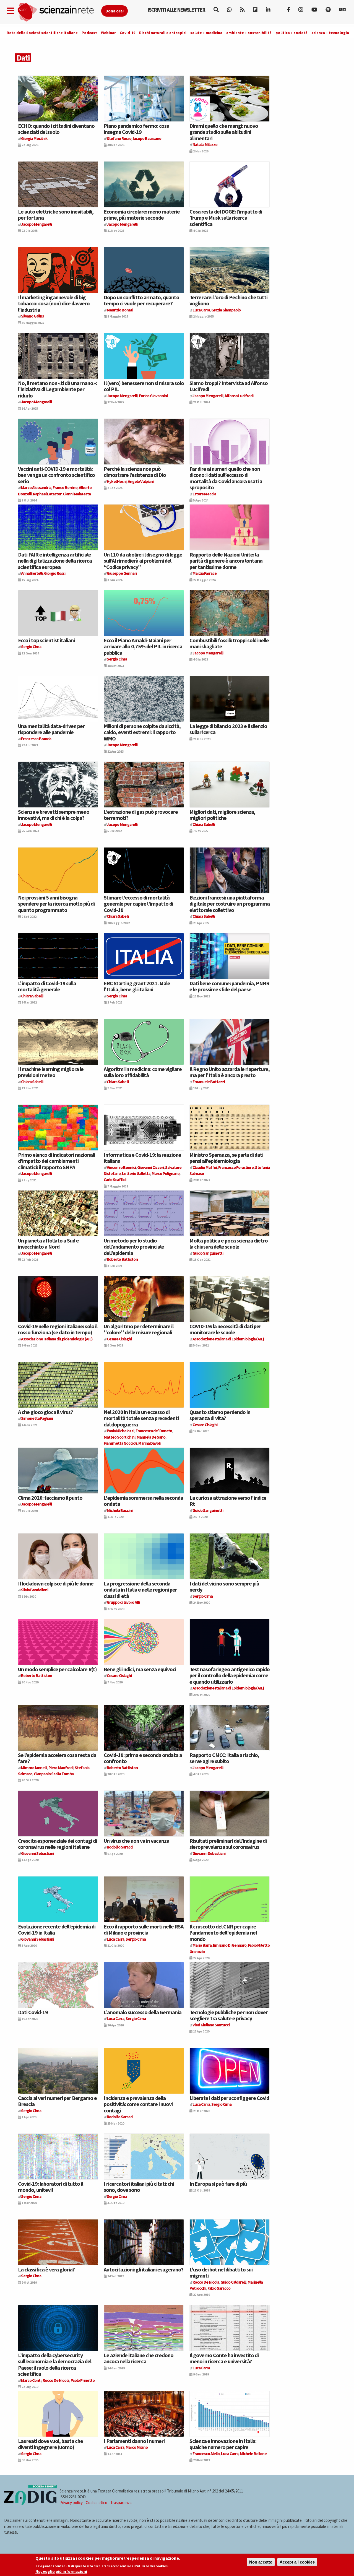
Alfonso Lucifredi (239, 396)
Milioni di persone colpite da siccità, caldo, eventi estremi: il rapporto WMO (142, 732)
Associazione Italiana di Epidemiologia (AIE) (57, 1339)
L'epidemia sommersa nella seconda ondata (143, 1501)
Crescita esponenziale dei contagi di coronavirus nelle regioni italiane (57, 1844)
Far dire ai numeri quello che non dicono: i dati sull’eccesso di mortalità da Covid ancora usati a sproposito (226, 478)
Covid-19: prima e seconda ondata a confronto (143, 1758)
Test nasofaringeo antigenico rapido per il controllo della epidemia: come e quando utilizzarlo (230, 1675)
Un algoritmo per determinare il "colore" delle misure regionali (139, 1329)
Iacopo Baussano (147, 138)
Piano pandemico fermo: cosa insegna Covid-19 (136, 129)
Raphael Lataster (47, 494)
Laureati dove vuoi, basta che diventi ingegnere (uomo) (50, 2444)
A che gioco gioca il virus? (45, 1412)
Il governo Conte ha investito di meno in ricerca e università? (224, 2358)
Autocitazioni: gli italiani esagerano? (144, 2269)
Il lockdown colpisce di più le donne (56, 1583)
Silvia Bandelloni (35, 1590)
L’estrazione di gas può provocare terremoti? (141, 815)
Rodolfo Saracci (120, 1847)
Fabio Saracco (219, 2288)
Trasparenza (121, 2503)
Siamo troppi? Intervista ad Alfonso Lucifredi (229, 386)
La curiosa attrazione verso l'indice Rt (228, 1501)
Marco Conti (31, 2380)
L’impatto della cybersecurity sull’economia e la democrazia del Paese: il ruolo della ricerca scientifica (55, 2364)
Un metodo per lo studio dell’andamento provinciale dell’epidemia (134, 1247)
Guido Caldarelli (233, 2282)
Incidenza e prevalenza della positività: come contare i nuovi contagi (138, 2104)
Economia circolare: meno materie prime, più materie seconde (142, 215)
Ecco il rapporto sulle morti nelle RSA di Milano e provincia (144, 1929)
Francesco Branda (36, 739)
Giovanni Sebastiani (37, 1853)
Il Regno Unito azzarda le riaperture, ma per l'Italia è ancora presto (230, 1072)
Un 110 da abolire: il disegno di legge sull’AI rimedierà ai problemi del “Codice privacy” (143, 561)
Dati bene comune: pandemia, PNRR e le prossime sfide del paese (229, 986)
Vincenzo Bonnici (121, 1167)
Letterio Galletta (136, 1173)
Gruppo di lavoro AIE (123, 1602)
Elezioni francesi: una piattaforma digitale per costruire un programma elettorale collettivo (230, 904)
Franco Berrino (65, 488)
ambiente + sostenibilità (249, 33)
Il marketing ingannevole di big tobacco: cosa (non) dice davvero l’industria (54, 303)
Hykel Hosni (117, 481)
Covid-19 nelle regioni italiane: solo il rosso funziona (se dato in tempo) (58, 1329)
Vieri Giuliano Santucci (211, 2025)
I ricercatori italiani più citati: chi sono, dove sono (139, 2187)
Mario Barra (202, 1945)
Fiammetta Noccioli (120, 1443)
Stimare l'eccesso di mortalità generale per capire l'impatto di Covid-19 (138, 904)
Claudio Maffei (205, 1167)
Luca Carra (201, 310)
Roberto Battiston (122, 1259)
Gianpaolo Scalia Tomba (54, 1774)
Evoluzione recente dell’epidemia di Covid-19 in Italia (57, 1929)
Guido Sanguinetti (208, 1253)
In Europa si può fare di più (218, 2184)
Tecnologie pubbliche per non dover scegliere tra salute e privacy (229, 2015)
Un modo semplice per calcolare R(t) (57, 1669)
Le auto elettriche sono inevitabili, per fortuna (56, 215)
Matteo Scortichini (119, 1437)
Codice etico (97, 2503)
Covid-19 (127, 33)
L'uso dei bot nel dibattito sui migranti (221, 2272)
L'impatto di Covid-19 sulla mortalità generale (47, 986)
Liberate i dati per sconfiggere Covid (229, 2098)
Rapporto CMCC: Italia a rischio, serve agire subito (224, 1758)
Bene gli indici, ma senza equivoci (140, 1669)
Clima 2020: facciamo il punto (50, 1498)
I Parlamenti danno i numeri (134, 2441)
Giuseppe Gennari (122, 573)
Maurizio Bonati (120, 310)
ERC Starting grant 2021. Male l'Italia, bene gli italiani (137, 986)
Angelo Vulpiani (141, 481)
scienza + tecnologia (330, 33)
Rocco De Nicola (206, 2282)
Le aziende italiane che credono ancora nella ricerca (139, 2358)
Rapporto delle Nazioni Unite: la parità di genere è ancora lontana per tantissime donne (226, 561)
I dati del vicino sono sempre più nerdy (224, 1586)
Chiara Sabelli (204, 824)
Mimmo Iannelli (34, 1768)
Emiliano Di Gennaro (230, 1945)
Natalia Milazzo (205, 145)
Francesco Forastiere (236, 1167)
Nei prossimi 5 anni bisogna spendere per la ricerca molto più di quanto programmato (56, 904)
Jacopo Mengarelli (36, 224)
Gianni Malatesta (77, 494)
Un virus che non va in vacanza (136, 1841)
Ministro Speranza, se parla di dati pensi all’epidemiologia (226, 1158)
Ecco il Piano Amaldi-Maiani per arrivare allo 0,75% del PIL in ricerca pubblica (143, 646)
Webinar (108, 33)
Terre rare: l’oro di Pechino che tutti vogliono (228, 300)
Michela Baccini (120, 1510)
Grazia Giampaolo (226, 310)
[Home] (59, 12)
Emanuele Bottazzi (209, 1082)
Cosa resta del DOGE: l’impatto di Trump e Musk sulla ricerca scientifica (226, 218)
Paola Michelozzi (120, 1431)
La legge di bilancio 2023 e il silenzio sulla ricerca (228, 729)
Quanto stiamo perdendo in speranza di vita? (220, 1415)
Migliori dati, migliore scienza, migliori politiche (222, 815)
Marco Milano (137, 2447)
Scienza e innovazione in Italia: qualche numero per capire (224, 2444)
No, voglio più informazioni (61, 2571)
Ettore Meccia (204, 494)
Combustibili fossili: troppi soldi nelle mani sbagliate (229, 643)
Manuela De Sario (151, 1437)
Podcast (89, 33)
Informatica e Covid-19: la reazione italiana (142, 1158)
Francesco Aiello (206, 2454)
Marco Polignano (166, 1173)
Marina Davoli (149, 1443)
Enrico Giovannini (153, 396)
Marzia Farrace (205, 573)
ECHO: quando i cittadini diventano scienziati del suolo (56, 129)
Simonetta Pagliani (37, 1418)
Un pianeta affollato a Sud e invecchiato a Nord (48, 1243)
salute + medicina (206, 33)
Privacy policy (71, 2503)
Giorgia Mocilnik (34, 138)
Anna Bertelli (32, 573)
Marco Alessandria (36, 488)
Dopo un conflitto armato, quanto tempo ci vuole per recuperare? (141, 300)
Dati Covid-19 (33, 2012)
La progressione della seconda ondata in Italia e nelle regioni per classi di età (140, 1590)
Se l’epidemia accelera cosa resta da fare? (57, 1758)
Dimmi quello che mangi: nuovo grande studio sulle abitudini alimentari (224, 132)
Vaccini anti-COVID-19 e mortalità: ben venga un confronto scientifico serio (56, 475)
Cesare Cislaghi (119, 1339)
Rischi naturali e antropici (163, 33)
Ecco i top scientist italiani (46, 640)
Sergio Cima (31, 647)
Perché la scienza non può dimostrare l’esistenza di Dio (135, 472)
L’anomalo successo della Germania (143, 2012)
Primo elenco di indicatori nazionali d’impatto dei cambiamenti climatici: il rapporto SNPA (56, 1161)
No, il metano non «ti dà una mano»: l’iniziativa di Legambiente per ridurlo (57, 389)
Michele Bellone (253, 2454)
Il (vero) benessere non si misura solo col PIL (144, 386)
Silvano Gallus (32, 316)
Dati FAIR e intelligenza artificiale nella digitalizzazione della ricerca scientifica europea (55, 561)
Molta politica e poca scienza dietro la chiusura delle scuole (229, 1243)
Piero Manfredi (61, 1768)
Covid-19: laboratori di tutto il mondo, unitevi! (50, 2187)
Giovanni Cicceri (150, 1167)
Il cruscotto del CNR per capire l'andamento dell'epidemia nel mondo (223, 1933)
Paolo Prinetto (83, 2380)
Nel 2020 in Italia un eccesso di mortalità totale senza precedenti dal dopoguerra (141, 1418)
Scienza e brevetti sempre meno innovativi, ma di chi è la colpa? (54, 815)
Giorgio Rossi (55, 573)
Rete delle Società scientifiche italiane (42, 33)
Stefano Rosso (119, 138)
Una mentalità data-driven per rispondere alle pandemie (51, 729)
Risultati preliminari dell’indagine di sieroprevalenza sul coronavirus (228, 1844)
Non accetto (261, 2562)
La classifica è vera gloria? (46, 2269)
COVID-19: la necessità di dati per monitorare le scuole (225, 1329)
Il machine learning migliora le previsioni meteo (51, 1072)
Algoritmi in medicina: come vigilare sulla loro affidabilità (143, 1072)
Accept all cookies (297, 2562)
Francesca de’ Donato (154, 1431)
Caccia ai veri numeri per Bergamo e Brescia (57, 2101)
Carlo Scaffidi (115, 1180)
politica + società (291, 33)
